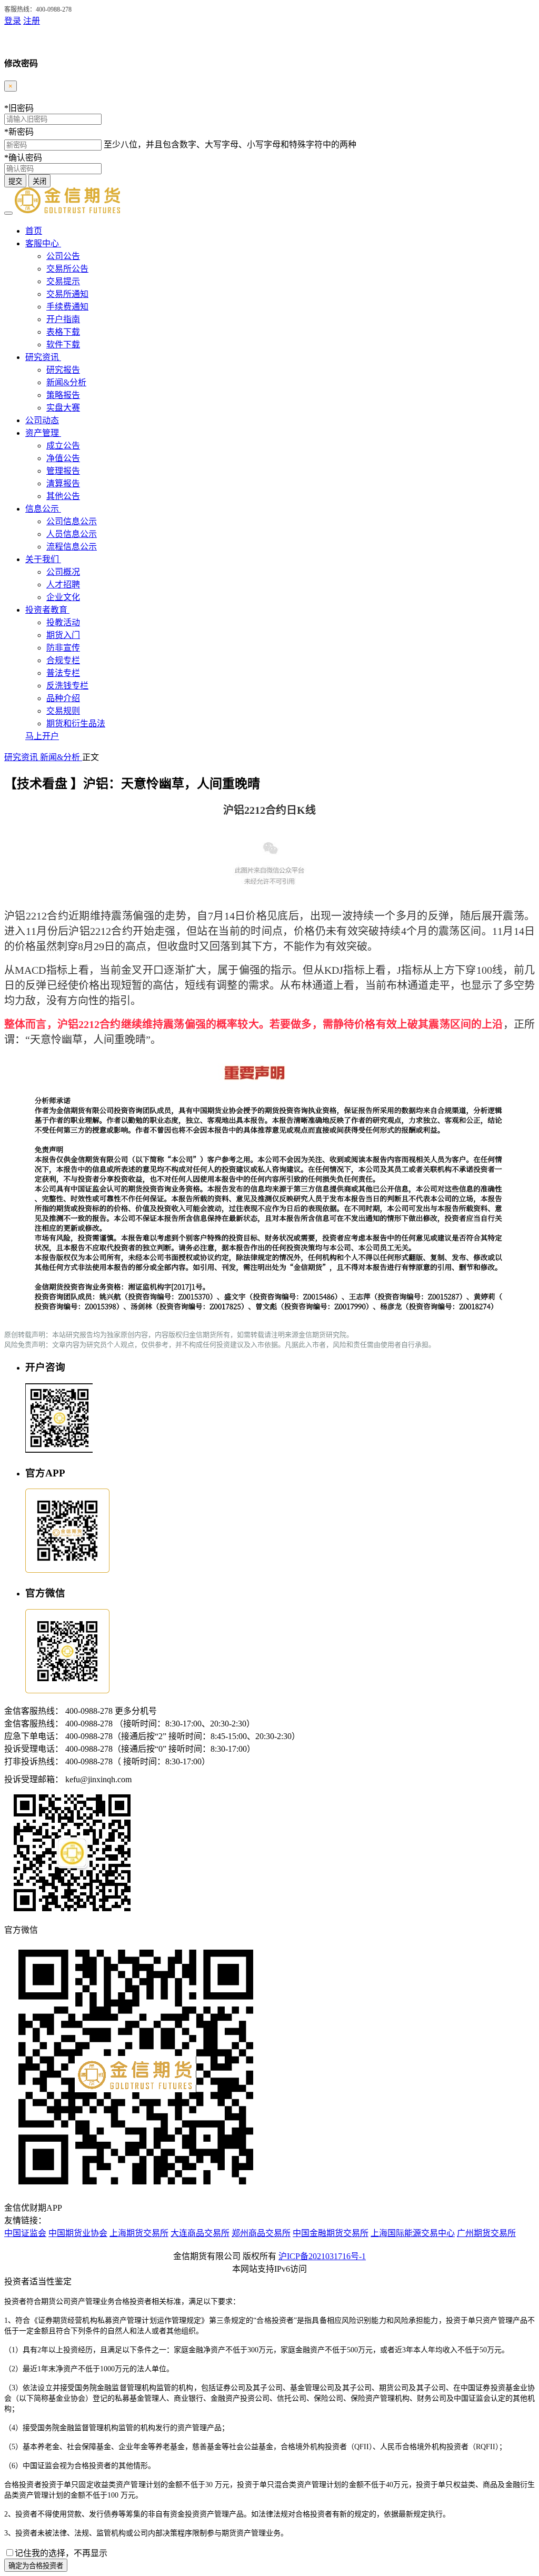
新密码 (19, 132)
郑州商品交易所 (261, 2233)
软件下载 (63, 345)
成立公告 (63, 446)
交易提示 (63, 281)
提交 (15, 181)
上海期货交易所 (139, 2233)
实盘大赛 (63, 408)
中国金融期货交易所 (331, 2233)
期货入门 (63, 635)
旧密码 (19, 108)
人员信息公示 (72, 534)
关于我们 (43, 559)
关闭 (39, 181)
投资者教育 (47, 610)
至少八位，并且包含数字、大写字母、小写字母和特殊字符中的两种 (230, 144)
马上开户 (42, 736)
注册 (32, 21)
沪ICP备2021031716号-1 (322, 2256)
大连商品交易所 (200, 2233)
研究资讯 (43, 357)
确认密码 (23, 158)
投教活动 (63, 622)
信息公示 (43, 509)
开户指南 (63, 319)
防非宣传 (63, 648)
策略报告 (63, 395)
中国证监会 (25, 2233)
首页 (34, 231)
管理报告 (63, 471)
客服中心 (43, 243)
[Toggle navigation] (8, 213)
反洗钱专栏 (67, 686)
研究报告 (63, 370)
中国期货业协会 (78, 2233)
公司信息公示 (72, 521)
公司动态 (42, 420)
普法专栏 (63, 673)
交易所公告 (67, 269)
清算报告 (63, 483)
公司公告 (63, 256)
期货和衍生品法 (76, 723)
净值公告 (63, 458)
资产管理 (43, 433)
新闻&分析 (66, 382)
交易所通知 (67, 294)
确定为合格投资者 (36, 2566)
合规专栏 (63, 660)
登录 (13, 21)
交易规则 (63, 711)
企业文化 (63, 597)
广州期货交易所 (486, 2233)
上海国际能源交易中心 (413, 2233)
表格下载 (63, 332)
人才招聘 (63, 585)
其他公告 (63, 496)
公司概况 (63, 572)
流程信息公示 (72, 547)
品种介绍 (63, 698)
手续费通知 (67, 307)
